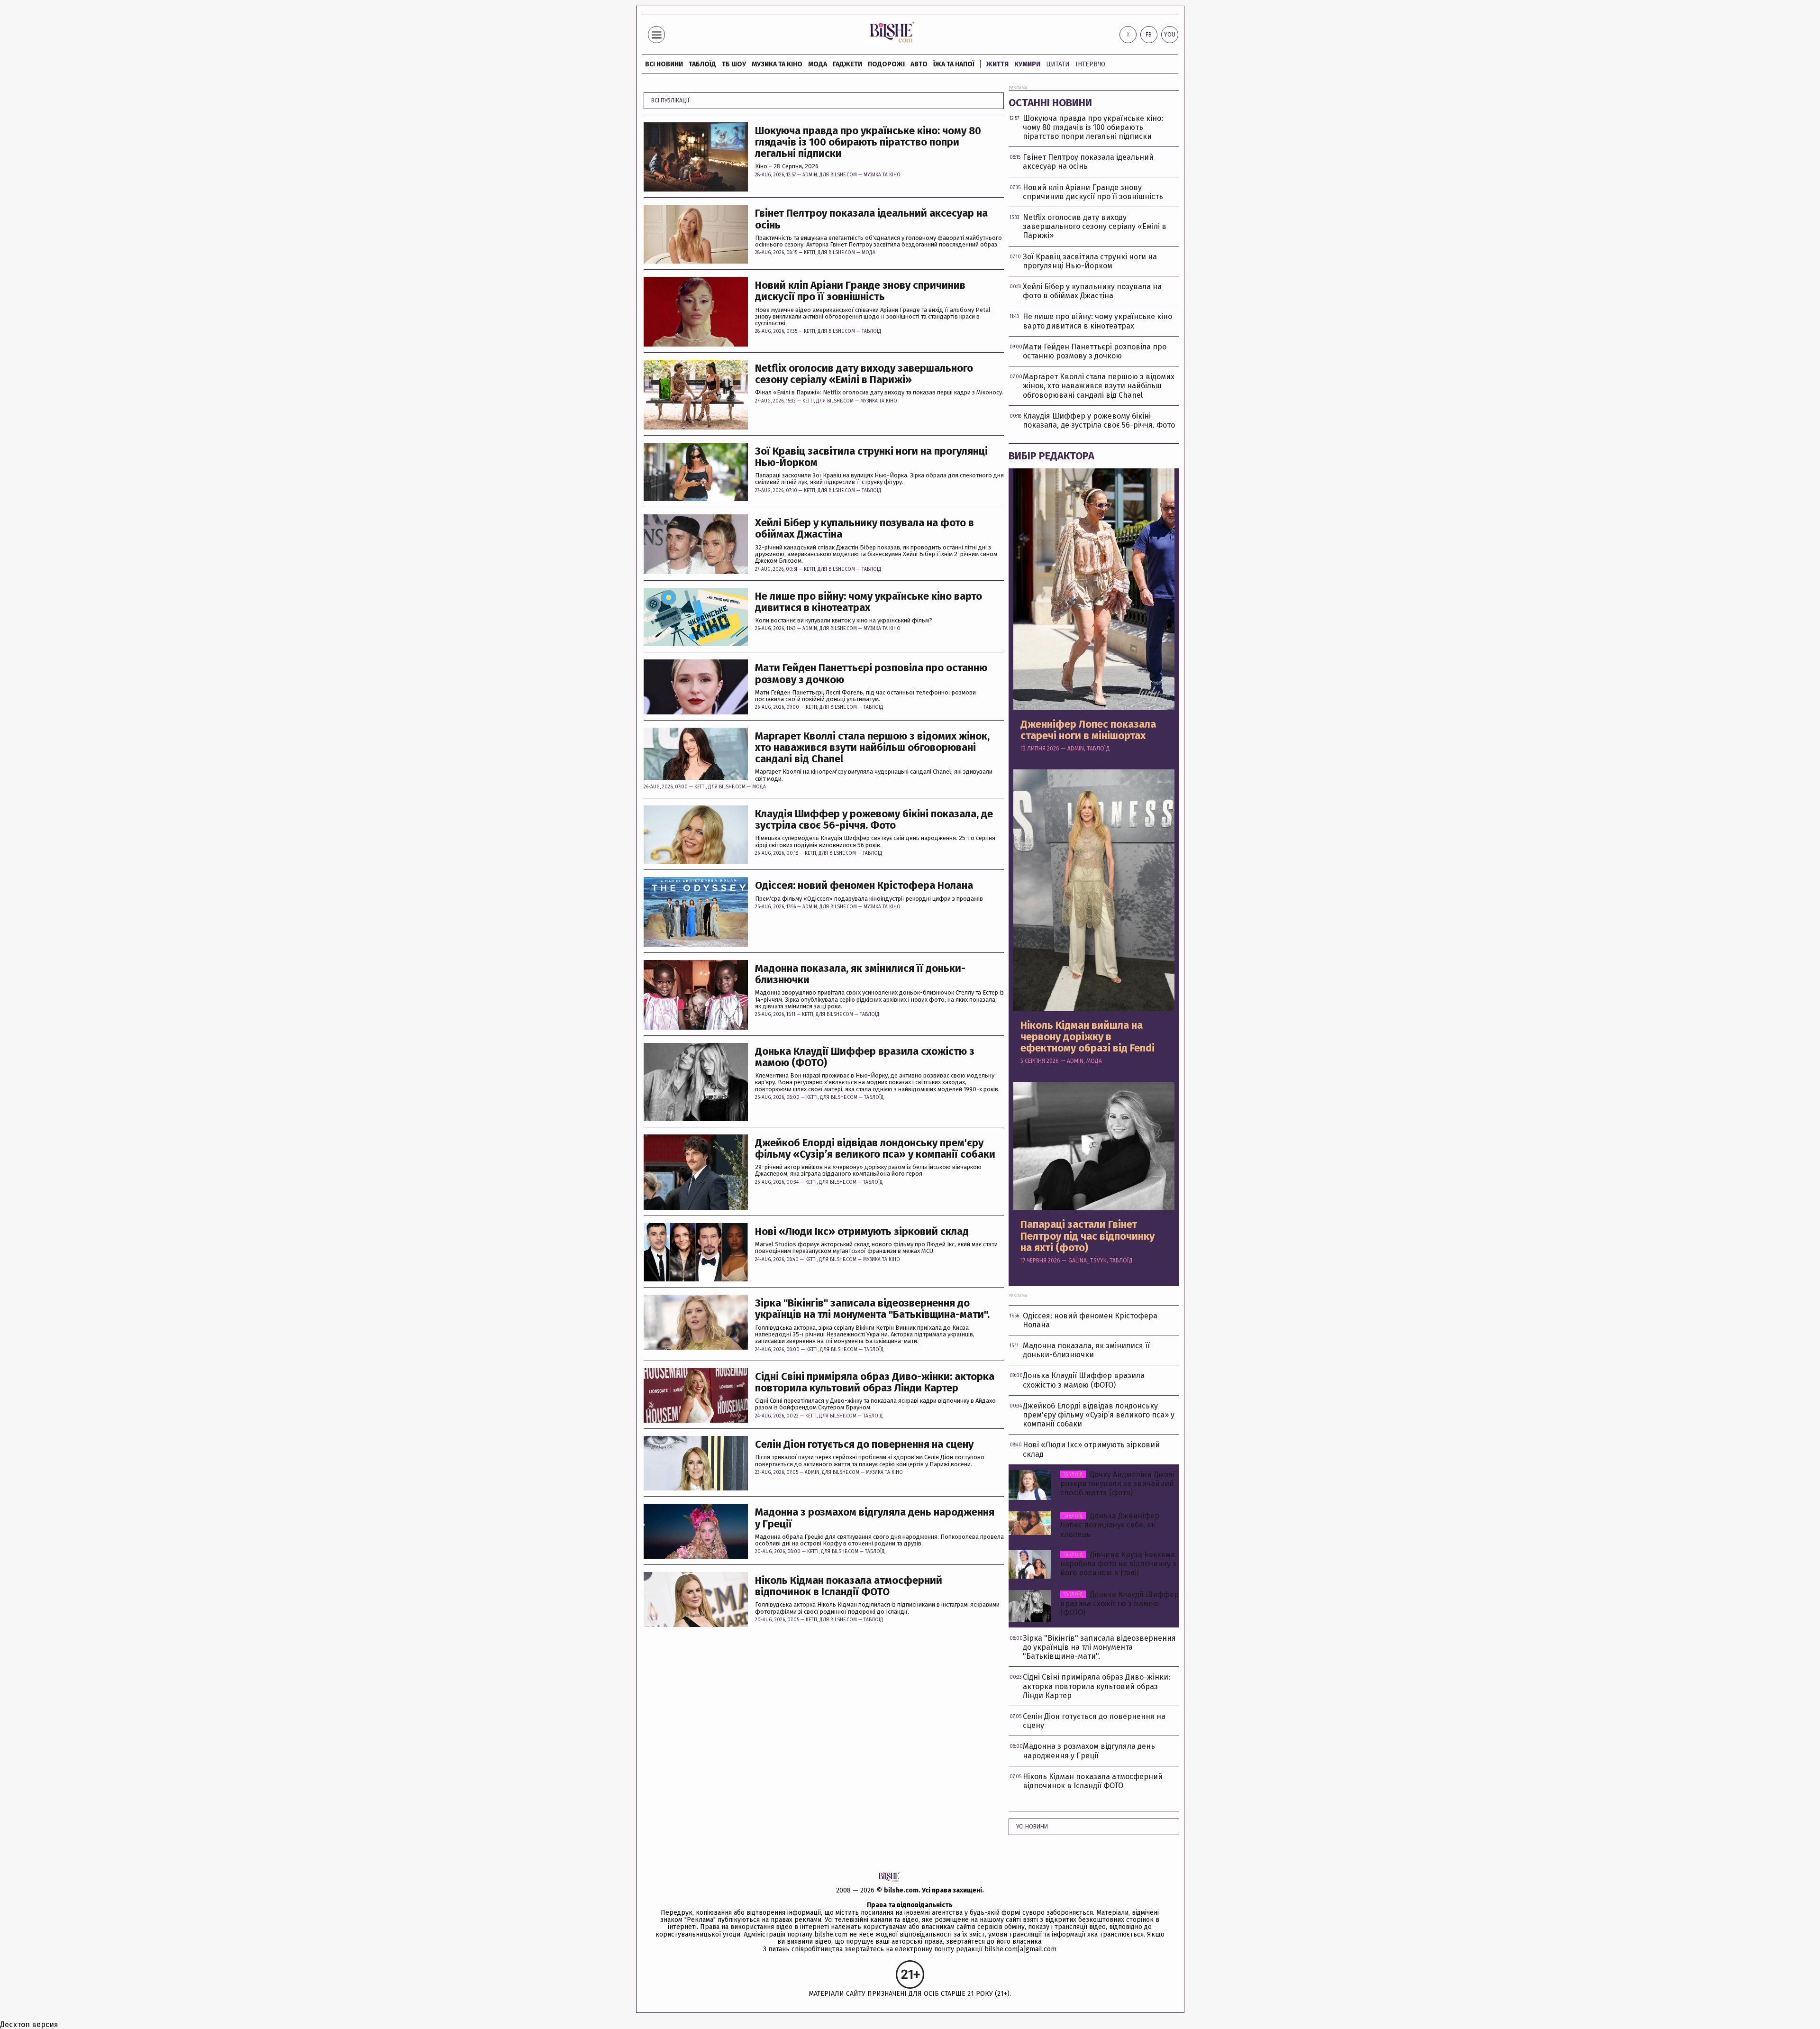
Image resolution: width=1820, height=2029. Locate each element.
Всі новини (664, 64)
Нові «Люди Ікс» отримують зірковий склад (862, 1232)
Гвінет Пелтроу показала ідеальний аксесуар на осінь (871, 219)
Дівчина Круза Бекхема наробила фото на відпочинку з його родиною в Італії (1118, 1564)
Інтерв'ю (1090, 64)
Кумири (1027, 64)
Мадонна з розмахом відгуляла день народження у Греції (875, 1518)
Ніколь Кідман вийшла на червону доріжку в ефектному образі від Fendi (1087, 1037)
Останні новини (1050, 103)
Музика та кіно (777, 64)
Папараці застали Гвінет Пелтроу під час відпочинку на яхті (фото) (1087, 1236)
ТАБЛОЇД (702, 64)
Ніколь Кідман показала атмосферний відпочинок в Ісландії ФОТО (849, 1586)
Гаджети (847, 64)
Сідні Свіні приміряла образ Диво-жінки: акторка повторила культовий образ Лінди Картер (875, 1382)
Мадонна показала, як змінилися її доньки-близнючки (860, 974)
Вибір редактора (1051, 456)
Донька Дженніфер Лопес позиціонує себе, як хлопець (1110, 1525)
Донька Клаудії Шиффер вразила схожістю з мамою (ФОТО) (865, 1057)
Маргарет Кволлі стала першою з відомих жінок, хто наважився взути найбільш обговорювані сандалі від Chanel (872, 748)
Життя (997, 64)
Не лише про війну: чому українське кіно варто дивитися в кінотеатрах (869, 602)
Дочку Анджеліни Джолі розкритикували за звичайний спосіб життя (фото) (1117, 1484)
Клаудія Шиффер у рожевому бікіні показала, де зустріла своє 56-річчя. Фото (874, 820)
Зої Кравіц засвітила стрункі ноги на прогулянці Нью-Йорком (871, 457)
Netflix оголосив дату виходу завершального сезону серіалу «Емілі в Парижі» (864, 374)
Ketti (810, 253)
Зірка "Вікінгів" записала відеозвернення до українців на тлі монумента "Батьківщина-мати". (872, 1309)
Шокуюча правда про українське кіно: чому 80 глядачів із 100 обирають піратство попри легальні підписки (868, 142)
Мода (818, 64)
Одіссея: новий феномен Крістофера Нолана (864, 886)
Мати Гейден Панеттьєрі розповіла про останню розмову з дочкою (871, 674)
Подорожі (886, 64)
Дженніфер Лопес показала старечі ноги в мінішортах (1088, 730)
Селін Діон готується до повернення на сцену (864, 1444)
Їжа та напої (954, 64)
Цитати (1058, 64)
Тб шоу (734, 64)
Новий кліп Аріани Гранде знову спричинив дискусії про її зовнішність (860, 291)
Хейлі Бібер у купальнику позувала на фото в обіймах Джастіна (864, 529)
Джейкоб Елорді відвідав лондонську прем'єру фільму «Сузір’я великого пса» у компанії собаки (875, 1149)
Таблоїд (872, 331)
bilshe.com (901, 1890)
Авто (919, 64)
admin (810, 175)
